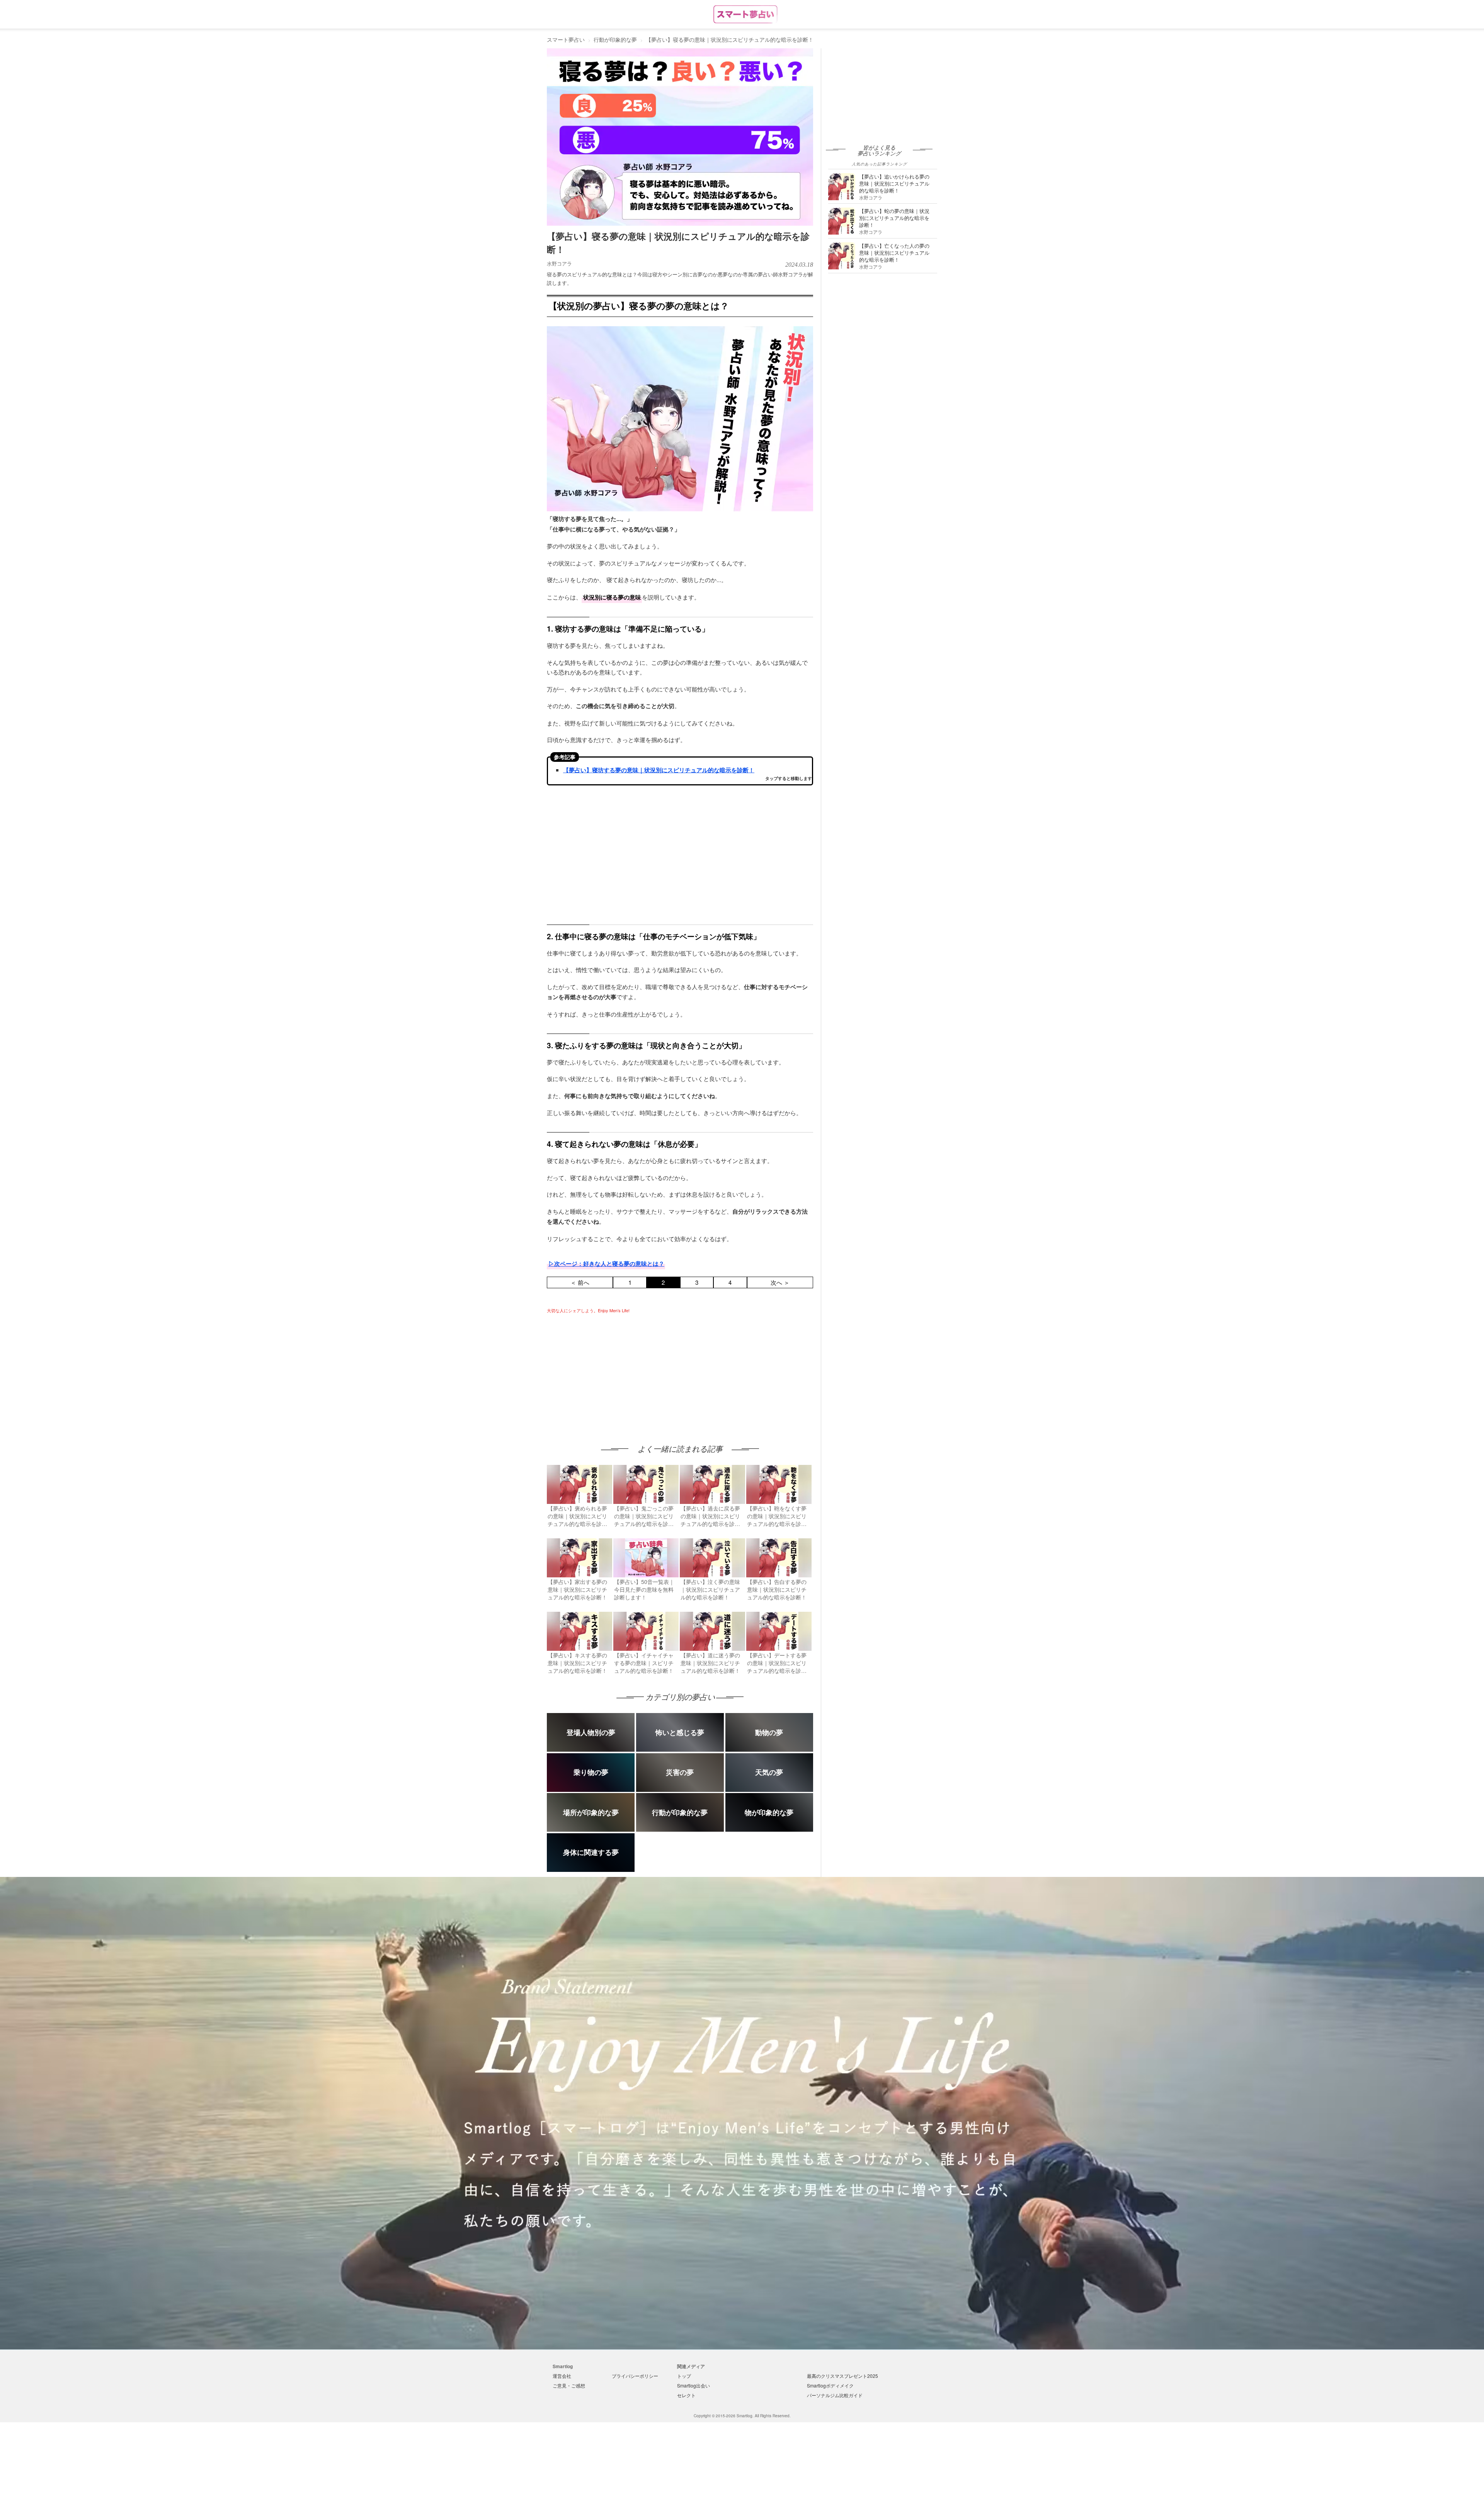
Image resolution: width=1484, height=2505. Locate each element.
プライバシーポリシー (635, 2376)
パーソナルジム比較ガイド (835, 2395)
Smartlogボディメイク (830, 2385)
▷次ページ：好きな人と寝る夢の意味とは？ (606, 1264)
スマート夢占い (566, 39)
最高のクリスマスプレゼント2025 (842, 2376)
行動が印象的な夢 (615, 39)
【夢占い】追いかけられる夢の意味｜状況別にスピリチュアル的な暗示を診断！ (894, 183)
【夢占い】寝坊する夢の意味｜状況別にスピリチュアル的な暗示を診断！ (659, 770)
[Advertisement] (612, 1371)
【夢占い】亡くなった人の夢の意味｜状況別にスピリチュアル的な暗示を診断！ (894, 253)
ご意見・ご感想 (569, 2385)
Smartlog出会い (693, 2385)
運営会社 (562, 2376)
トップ (684, 2376)
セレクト (686, 2395)
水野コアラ (559, 263)
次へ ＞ (780, 1282)
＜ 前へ (580, 1282)
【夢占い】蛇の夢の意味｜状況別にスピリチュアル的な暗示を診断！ (894, 218)
